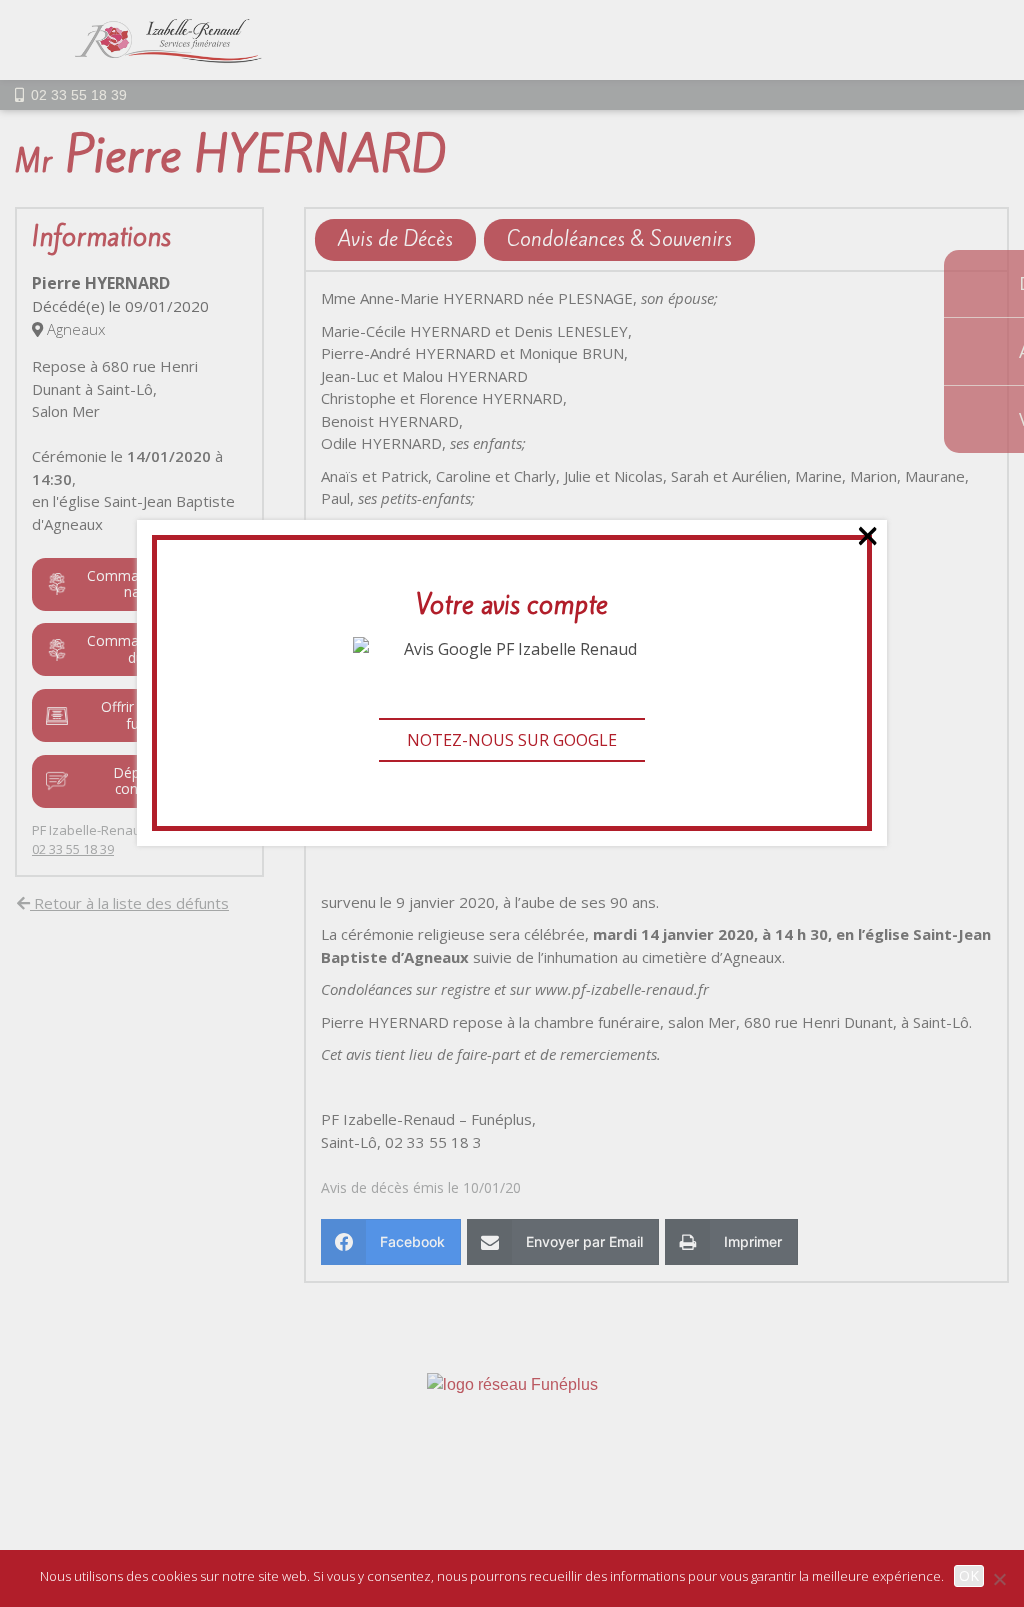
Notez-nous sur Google (512, 740)
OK (969, 1575)
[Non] (999, 1579)
